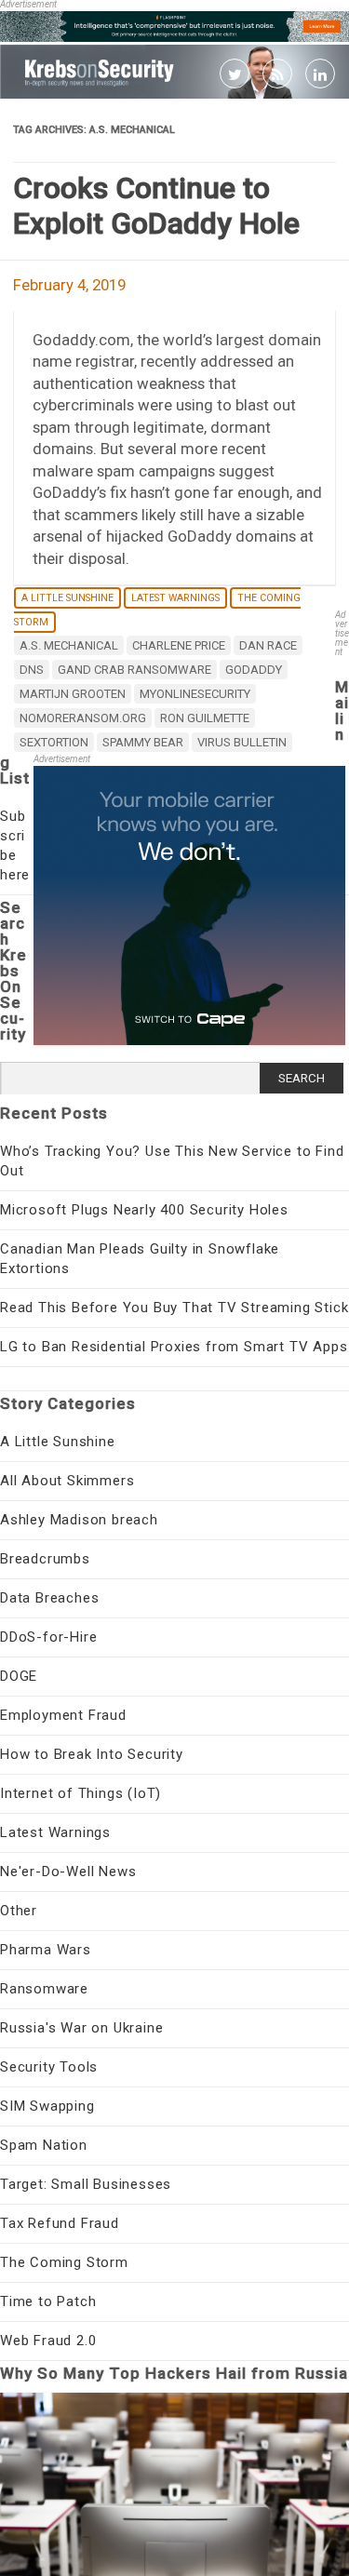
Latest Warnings (175, 598)
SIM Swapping (47, 2106)
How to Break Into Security (92, 1754)
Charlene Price (179, 645)
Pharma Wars (46, 1950)
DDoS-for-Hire (48, 1637)
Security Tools (49, 2067)
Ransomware (44, 1989)
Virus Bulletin (242, 742)
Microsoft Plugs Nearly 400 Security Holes (144, 1210)
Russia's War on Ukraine (81, 2028)
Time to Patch (48, 2301)
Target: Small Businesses (86, 2184)
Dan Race (268, 645)
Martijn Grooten (73, 694)
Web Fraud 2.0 (48, 2341)
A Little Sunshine (67, 598)
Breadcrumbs (45, 1559)
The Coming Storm (64, 2262)
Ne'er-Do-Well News (68, 1872)
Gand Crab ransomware (134, 670)
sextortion (54, 742)
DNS (32, 670)
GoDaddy (254, 670)
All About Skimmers (67, 1481)
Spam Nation (44, 2145)
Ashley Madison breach (79, 1520)
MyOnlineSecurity (195, 694)
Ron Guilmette (205, 718)
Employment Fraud (63, 1715)
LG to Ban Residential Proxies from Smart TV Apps (174, 1347)
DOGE (19, 1676)
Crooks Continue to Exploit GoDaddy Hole (156, 206)
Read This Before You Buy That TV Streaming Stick (174, 1308)
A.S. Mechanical (69, 645)
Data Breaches (49, 1598)
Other (19, 1911)
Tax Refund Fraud (60, 2223)
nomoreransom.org (83, 718)
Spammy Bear (143, 742)
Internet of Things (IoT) (81, 1793)
